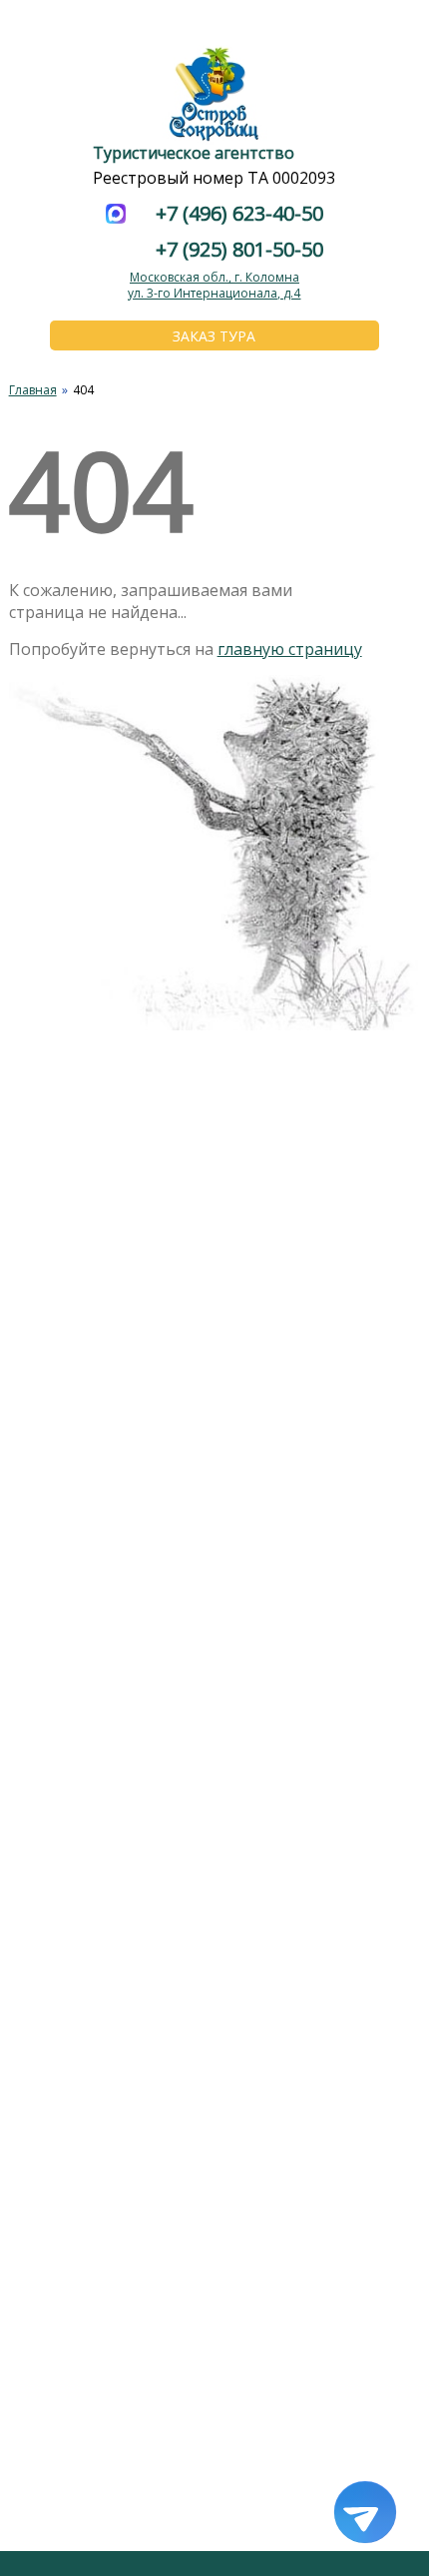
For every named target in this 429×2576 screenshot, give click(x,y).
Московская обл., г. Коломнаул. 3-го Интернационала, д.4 (214, 285)
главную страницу (290, 649)
